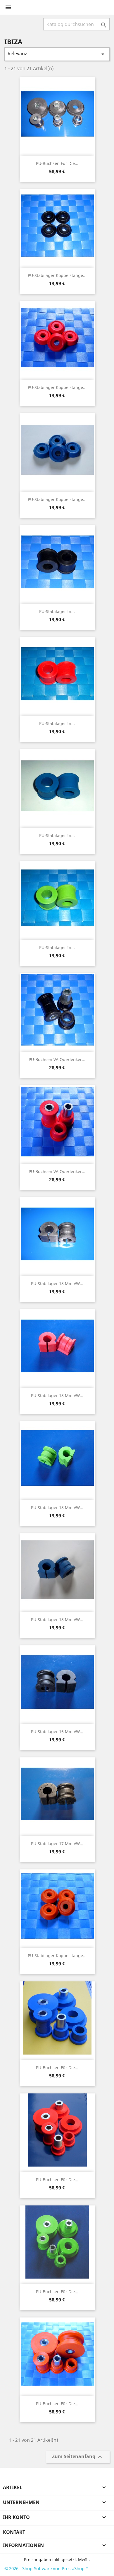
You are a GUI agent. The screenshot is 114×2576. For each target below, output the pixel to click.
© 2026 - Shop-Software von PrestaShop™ (46, 2568)
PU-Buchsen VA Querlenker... (57, 1059)
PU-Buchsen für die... (57, 163)
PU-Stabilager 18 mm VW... (57, 1283)
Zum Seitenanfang (78, 2457)
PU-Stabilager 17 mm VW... (57, 1844)
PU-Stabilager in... (57, 611)
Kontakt (14, 2532)
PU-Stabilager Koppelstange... (57, 275)
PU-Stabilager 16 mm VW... (57, 1732)
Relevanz (57, 54)
